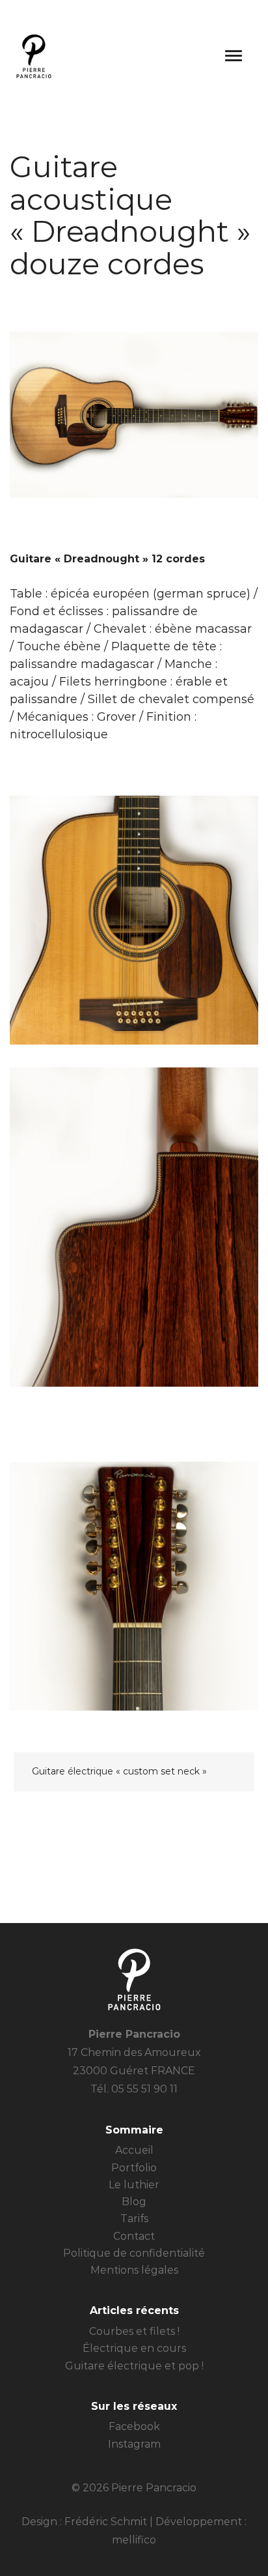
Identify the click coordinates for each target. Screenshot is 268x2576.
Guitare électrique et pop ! (134, 2366)
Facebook (134, 2426)
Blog (134, 2202)
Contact (134, 2236)
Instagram (134, 2444)
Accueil (134, 2150)
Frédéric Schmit (106, 2522)
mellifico (134, 2540)
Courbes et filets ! (134, 2331)
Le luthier (134, 2185)
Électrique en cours (134, 2348)
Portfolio (134, 2168)
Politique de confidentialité (134, 2253)
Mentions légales (134, 2270)
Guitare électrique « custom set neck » (119, 1771)
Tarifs (134, 2219)
